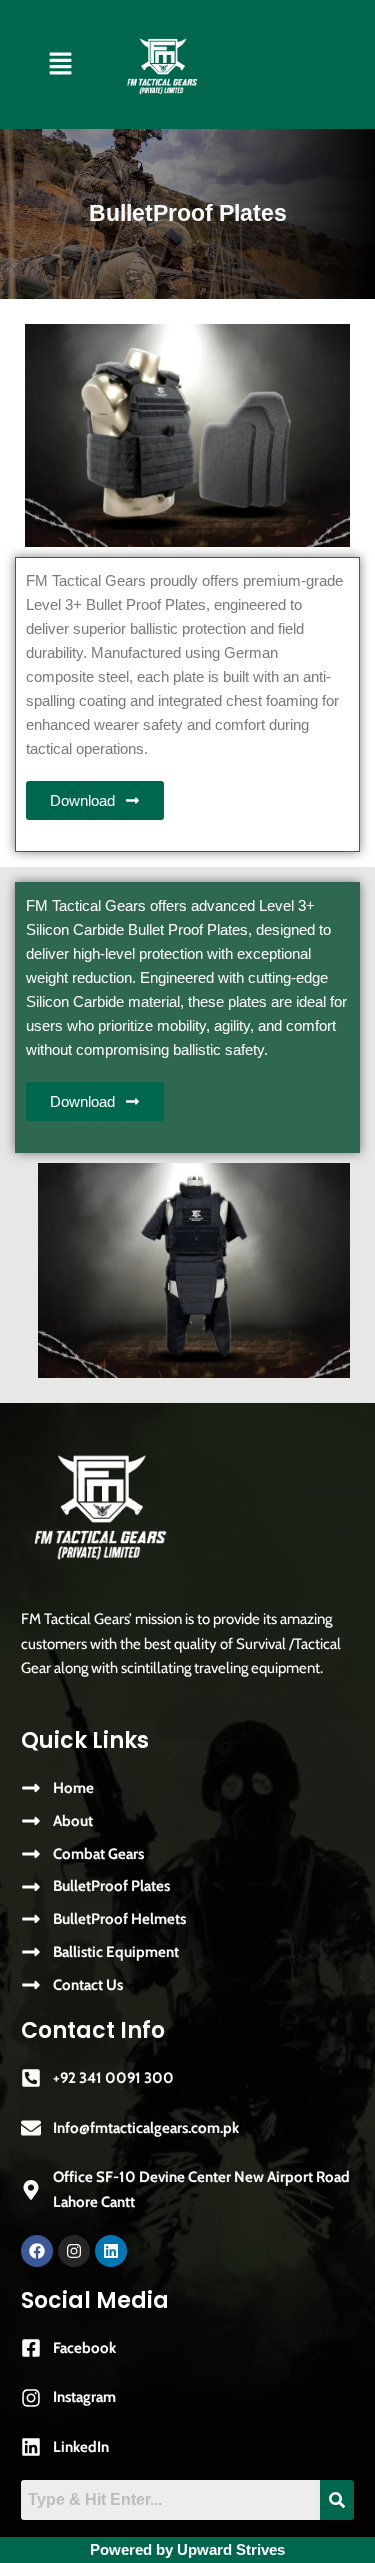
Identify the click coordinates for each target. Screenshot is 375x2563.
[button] (60, 64)
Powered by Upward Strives (187, 2550)
